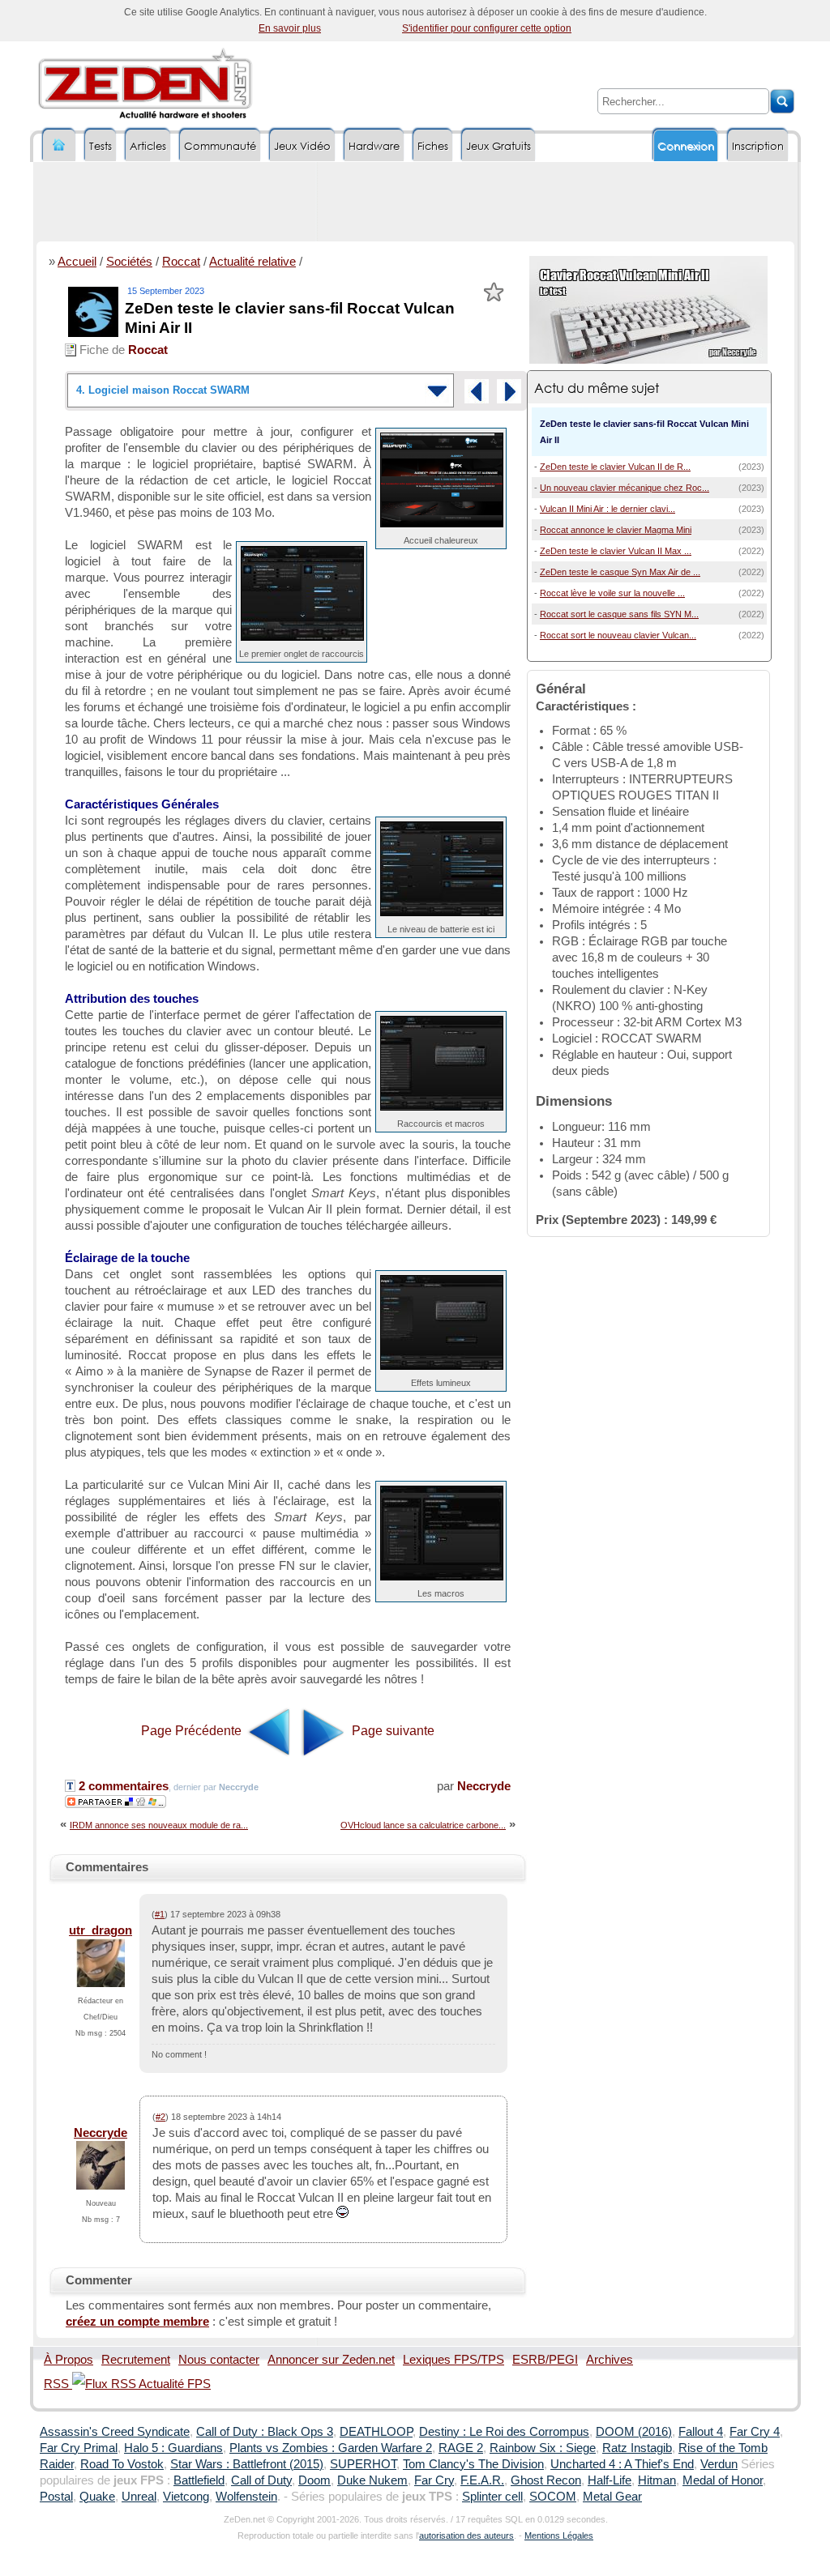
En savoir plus (290, 28)
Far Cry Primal (79, 2448)
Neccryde (484, 1786)
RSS (58, 2384)
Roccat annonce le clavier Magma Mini (616, 530)
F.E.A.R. (482, 2480)
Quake (97, 2497)
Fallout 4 (701, 2432)
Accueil (77, 262)
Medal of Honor (723, 2480)
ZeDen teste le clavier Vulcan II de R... (615, 467)
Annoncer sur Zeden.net (331, 2360)
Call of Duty (261, 2480)
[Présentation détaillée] (477, 391)
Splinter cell (492, 2497)
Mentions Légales (559, 2535)
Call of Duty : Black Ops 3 (265, 2432)
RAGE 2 (461, 2448)
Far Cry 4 (755, 2432)
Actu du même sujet (597, 388)
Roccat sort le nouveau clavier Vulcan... (618, 635)
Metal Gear (612, 2497)
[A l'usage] (509, 391)
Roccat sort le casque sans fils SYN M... (619, 614)
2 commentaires (122, 1786)
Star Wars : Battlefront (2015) (247, 2464)
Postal (56, 2497)
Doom (314, 2480)
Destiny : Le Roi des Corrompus (504, 2432)
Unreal (139, 2497)
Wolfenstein (246, 2497)
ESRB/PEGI (545, 2360)
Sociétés (129, 262)
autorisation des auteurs (466, 2535)
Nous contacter (219, 2360)
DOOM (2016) (634, 2432)
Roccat (181, 262)
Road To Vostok (122, 2464)
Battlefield (199, 2480)
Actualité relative (252, 262)
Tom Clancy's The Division (473, 2464)
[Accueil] (59, 145)
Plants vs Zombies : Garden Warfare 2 (331, 2448)
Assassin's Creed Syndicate (115, 2432)
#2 (160, 2117)
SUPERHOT (363, 2464)
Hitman (657, 2480)
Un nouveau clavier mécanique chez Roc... (625, 488)
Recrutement (136, 2360)
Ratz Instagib (637, 2448)
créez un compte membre (137, 2322)
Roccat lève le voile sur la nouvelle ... (612, 593)
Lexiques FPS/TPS (454, 2360)
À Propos (68, 2360)
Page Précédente (193, 1731)
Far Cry (434, 2480)
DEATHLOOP (376, 2432)
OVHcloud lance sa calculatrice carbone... (423, 1825)
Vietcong (186, 2497)
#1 (160, 1914)
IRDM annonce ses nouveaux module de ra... (159, 1825)
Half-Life (610, 2480)
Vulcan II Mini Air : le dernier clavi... (608, 509)
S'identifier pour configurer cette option (487, 28)
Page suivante (391, 1731)
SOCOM (553, 2497)
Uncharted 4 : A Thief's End (622, 2464)
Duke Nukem (372, 2480)
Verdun (719, 2464)
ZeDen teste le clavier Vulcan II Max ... (616, 551)
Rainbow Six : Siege (543, 2448)
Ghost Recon (546, 2480)
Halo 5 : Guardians (173, 2448)
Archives (610, 2360)
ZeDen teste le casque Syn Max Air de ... (620, 572)
